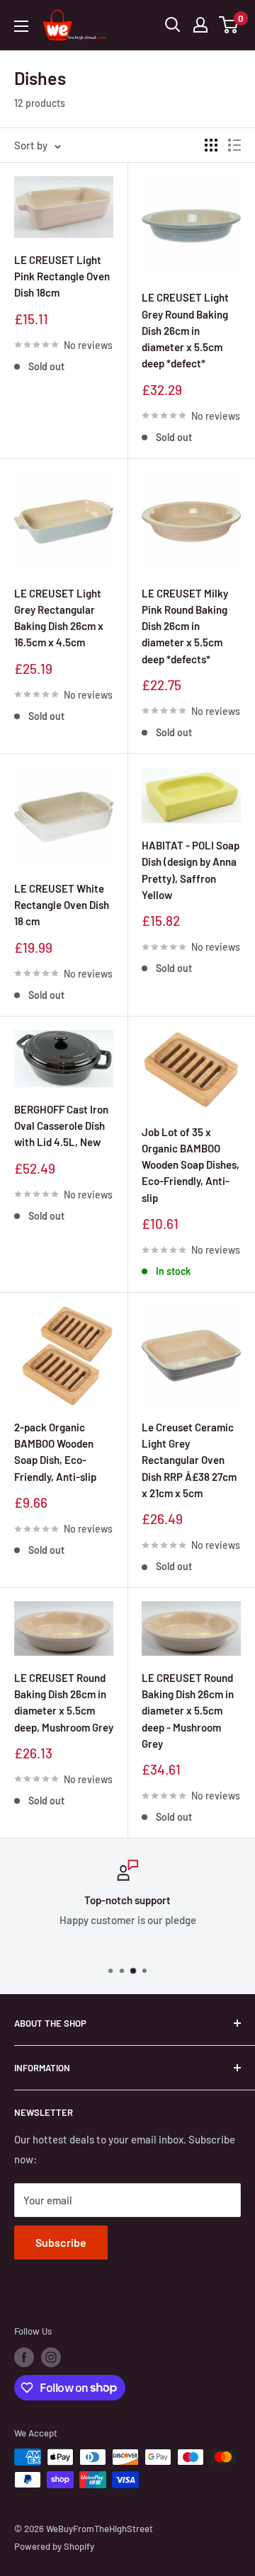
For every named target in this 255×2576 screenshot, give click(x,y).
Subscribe (61, 2242)
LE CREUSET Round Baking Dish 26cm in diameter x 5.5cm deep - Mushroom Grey (188, 1711)
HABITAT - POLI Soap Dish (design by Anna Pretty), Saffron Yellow (191, 870)
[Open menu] (21, 26)
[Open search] (173, 25)
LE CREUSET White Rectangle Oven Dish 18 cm (62, 905)
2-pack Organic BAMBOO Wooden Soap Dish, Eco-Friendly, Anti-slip (55, 1452)
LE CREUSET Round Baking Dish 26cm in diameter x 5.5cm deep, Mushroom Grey (64, 1702)
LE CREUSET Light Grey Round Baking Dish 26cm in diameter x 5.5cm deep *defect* (185, 330)
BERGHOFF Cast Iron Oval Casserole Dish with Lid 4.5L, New (61, 1126)
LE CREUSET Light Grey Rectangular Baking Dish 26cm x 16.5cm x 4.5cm (59, 618)
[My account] (200, 25)
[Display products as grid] (211, 145)
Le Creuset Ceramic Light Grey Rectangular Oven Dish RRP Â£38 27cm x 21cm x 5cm (189, 1460)
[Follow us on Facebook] (24, 2357)
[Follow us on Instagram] (51, 2357)
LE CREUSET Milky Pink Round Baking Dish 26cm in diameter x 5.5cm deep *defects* (185, 626)
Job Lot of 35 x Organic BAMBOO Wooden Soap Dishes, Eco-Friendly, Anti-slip (191, 1165)
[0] (229, 25)
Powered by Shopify (54, 2546)
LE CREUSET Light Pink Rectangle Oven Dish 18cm (62, 276)
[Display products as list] (234, 145)
